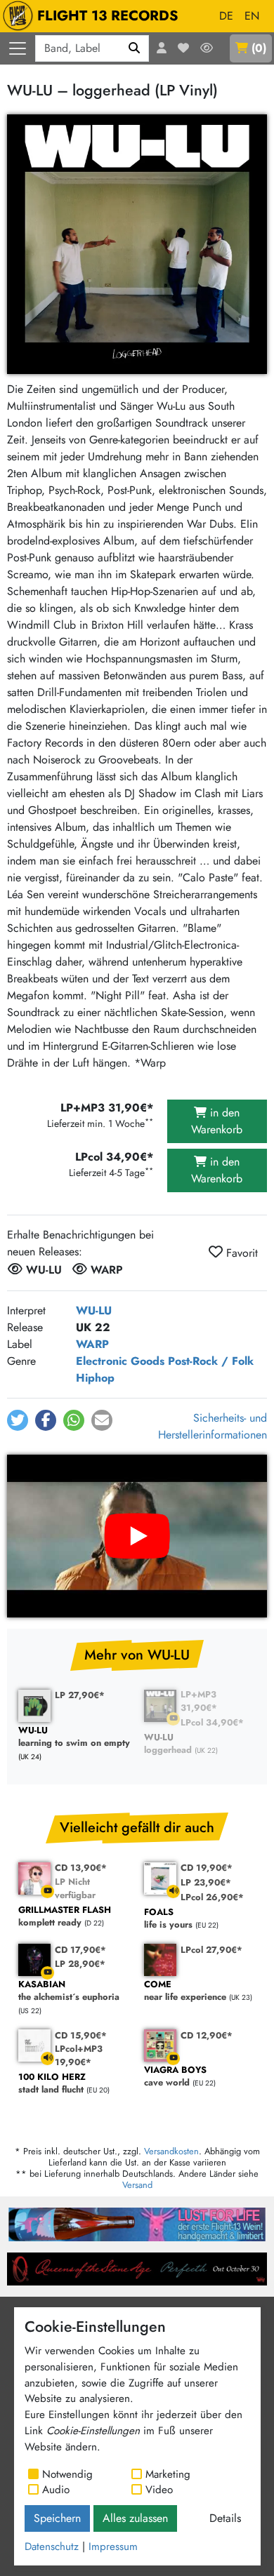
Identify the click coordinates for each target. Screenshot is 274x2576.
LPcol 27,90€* (211, 1950)
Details (225, 2518)
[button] (18, 1420)
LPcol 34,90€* (212, 1722)
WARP (92, 1344)
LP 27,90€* (80, 1695)
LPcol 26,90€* (212, 1897)
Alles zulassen (135, 2518)
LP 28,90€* (80, 1964)
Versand (137, 2185)
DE (226, 16)
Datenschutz (52, 2547)
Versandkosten (171, 2151)
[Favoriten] (183, 48)
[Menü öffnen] (18, 48)
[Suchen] (135, 48)
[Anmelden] (162, 48)
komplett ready (65, 1917)
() (259, 48)
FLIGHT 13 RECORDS (108, 16)
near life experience (185, 1991)
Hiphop (95, 1378)
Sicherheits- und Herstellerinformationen (213, 1426)
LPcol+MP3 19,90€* (79, 2055)
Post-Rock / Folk (211, 1361)
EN (252, 16)
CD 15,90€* (81, 2035)
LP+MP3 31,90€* (199, 1701)
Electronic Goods (120, 1361)
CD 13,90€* (81, 1868)
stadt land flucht (52, 2084)
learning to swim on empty (74, 1737)
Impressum (113, 2547)
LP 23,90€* (206, 1882)
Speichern (57, 2518)
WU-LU (94, 1310)
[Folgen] (207, 48)
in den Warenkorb (217, 1121)
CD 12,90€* (207, 2035)
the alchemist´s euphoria (69, 1991)
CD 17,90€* (80, 1950)
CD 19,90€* (207, 1868)
